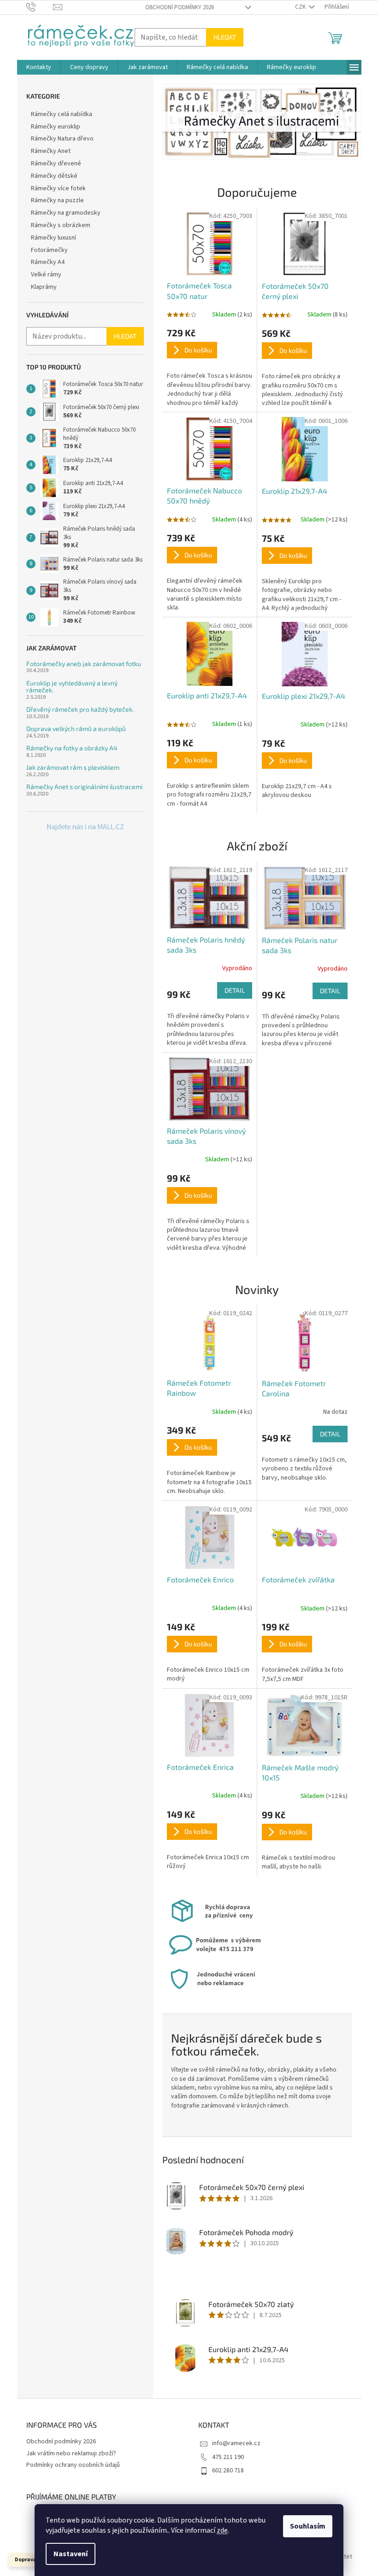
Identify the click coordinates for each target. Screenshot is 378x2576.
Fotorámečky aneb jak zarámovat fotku (84, 664)
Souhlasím (308, 2526)
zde (222, 2530)
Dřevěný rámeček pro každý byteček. (80, 709)
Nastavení (71, 2554)
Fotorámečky (49, 250)
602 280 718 (228, 2471)
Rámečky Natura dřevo (62, 139)
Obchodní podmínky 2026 (180, 7)
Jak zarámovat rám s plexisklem (73, 767)
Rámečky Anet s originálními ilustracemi (84, 787)
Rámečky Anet (51, 151)
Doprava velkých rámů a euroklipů (76, 729)
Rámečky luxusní (53, 238)
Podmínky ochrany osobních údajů (73, 2465)
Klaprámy (44, 287)
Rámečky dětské (54, 176)
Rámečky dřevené (56, 164)
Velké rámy (46, 275)
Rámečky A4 (48, 262)
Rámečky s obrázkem (61, 225)
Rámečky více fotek (58, 188)
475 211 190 (228, 2457)
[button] (177, 122)
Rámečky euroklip (56, 127)
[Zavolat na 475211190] (40, 7)
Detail (235, 990)
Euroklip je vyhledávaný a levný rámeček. (72, 687)
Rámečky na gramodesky (66, 213)
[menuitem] (39, 67)
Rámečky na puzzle (57, 200)
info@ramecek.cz (236, 2443)
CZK (301, 7)
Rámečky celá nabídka (62, 114)
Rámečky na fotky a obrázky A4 (72, 748)
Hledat (225, 37)
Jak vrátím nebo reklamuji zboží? (71, 2453)
